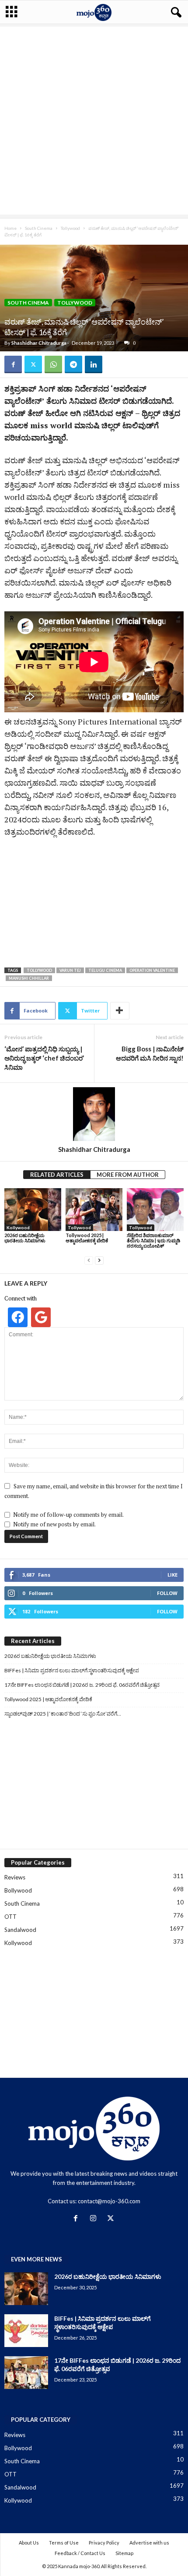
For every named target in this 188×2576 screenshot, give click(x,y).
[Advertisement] (94, 121)
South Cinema (39, 228)
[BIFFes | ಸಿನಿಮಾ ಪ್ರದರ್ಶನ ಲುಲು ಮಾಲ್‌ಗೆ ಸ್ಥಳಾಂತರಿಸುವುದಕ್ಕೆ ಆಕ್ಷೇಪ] (26, 2331)
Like (172, 1575)
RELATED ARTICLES (57, 1175)
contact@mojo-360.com (109, 2201)
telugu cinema (105, 970)
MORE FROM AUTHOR (128, 1175)
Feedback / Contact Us (80, 2553)
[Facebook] (13, 364)
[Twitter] (33, 364)
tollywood (39, 970)
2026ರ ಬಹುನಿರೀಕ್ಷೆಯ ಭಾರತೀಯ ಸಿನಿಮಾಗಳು (25, 1238)
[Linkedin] (94, 364)
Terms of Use (64, 2543)
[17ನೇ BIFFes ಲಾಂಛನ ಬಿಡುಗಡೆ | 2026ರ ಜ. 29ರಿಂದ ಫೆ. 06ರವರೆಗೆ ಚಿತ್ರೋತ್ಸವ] (26, 2373)
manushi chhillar (29, 978)
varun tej (70, 970)
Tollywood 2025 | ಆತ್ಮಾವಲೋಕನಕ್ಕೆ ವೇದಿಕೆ (87, 1238)
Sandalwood (20, 1930)
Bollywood (18, 1890)
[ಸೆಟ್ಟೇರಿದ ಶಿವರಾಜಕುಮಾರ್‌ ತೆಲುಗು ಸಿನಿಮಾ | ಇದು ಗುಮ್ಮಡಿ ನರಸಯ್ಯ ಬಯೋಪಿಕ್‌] (155, 1209)
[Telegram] (73, 364)
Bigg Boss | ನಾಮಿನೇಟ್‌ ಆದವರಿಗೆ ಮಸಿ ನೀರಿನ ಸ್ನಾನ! (150, 1053)
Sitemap (124, 2553)
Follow (167, 1593)
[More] (120, 1011)
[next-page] (99, 1260)
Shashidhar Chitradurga (39, 343)
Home (10, 228)
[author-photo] (94, 1114)
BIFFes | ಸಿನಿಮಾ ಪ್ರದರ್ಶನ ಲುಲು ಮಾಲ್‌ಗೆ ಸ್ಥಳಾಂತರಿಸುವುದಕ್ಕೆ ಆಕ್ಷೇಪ (72, 1670)
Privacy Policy (104, 2543)
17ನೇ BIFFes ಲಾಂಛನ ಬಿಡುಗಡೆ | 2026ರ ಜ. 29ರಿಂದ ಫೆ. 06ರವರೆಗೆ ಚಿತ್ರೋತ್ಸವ (82, 1685)
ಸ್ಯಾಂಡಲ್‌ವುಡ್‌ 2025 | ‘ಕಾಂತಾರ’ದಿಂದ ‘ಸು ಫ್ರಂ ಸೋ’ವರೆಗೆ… (63, 1714)
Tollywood (70, 228)
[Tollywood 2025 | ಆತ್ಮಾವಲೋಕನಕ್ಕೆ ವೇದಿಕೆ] (94, 1209)
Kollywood (18, 1227)
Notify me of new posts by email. (54, 1524)
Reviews (15, 1877)
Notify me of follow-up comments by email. (68, 1515)
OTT (10, 1917)
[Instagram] (95, 2219)
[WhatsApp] (53, 364)
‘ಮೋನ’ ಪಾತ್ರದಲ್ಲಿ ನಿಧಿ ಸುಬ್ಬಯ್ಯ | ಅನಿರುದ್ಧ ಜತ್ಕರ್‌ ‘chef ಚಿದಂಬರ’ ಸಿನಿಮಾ (44, 1058)
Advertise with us (149, 2543)
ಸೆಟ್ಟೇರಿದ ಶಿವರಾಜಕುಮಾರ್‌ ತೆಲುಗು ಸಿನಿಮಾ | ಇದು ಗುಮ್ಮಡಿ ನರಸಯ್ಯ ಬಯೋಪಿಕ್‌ (153, 1240)
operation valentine (152, 970)
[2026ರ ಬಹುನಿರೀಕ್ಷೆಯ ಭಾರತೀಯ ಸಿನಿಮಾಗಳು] (33, 1209)
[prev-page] (89, 1260)
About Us (29, 2543)
